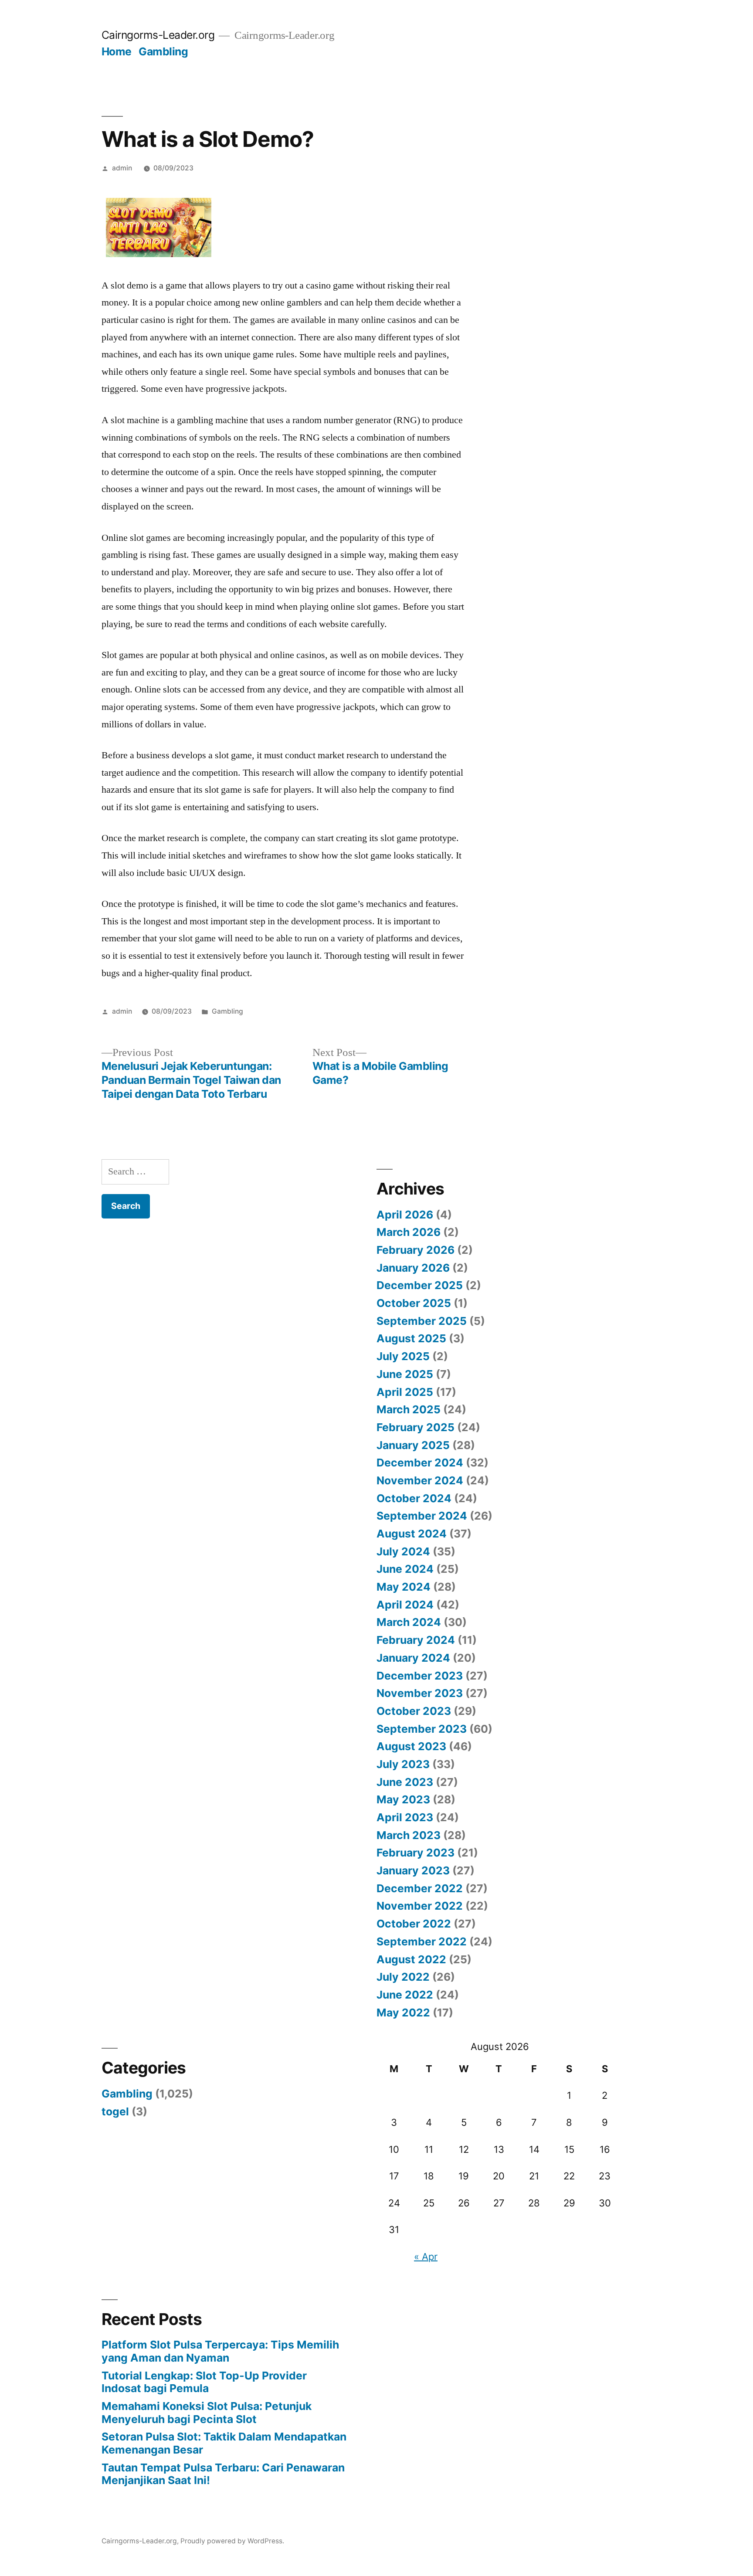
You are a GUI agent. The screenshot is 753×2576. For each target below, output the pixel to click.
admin (122, 168)
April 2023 (405, 1817)
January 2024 (413, 1658)
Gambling (163, 51)
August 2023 (411, 1746)
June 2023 (405, 1782)
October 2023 (414, 1711)
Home (117, 51)
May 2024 (404, 1587)
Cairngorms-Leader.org (158, 35)
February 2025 (416, 1427)
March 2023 (409, 1835)
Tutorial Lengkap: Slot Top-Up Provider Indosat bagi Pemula (204, 2382)
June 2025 (405, 1374)
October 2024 (414, 1498)
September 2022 (422, 1941)
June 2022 (405, 1995)
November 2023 (420, 1693)
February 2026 (416, 1250)
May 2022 (403, 2013)
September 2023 (422, 1729)
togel (115, 2111)
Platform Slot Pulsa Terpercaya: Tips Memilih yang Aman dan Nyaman (220, 2351)
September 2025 (422, 1321)
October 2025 (414, 1303)
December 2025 (420, 1285)
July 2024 (403, 1551)
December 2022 (420, 1888)
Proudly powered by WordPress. (232, 2541)
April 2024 (405, 1605)
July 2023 (403, 1764)
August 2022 (411, 1959)
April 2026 (405, 1215)
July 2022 (403, 1977)
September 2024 (422, 1516)
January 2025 (413, 1445)
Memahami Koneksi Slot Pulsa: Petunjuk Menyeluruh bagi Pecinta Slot (207, 2413)
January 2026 (413, 1268)
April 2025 (405, 1392)
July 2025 (403, 1356)
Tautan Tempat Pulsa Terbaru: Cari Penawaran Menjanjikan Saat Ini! (223, 2474)
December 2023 (420, 1676)
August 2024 (412, 1534)
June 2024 (405, 1569)
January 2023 (413, 1870)
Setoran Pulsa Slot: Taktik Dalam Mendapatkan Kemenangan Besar (224, 2443)
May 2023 (403, 1799)
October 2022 (414, 1924)
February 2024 (416, 1640)
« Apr (426, 2257)
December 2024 (420, 1463)
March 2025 (409, 1409)
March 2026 (409, 1232)
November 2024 (420, 1480)
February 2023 (416, 1853)
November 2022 (420, 1906)
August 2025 (411, 1338)
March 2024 (409, 1622)
